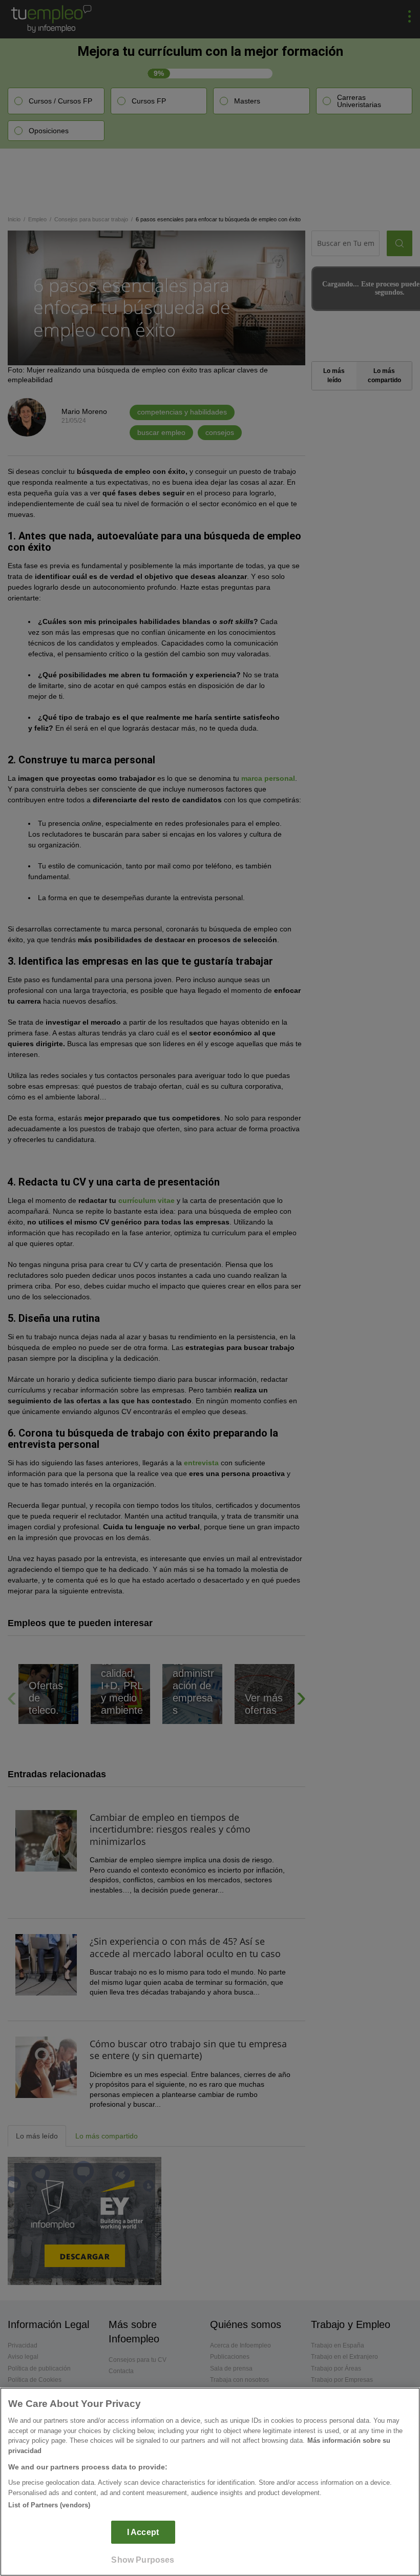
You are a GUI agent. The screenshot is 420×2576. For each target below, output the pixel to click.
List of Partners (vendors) (49, 2505)
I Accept (143, 2532)
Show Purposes (143, 2560)
